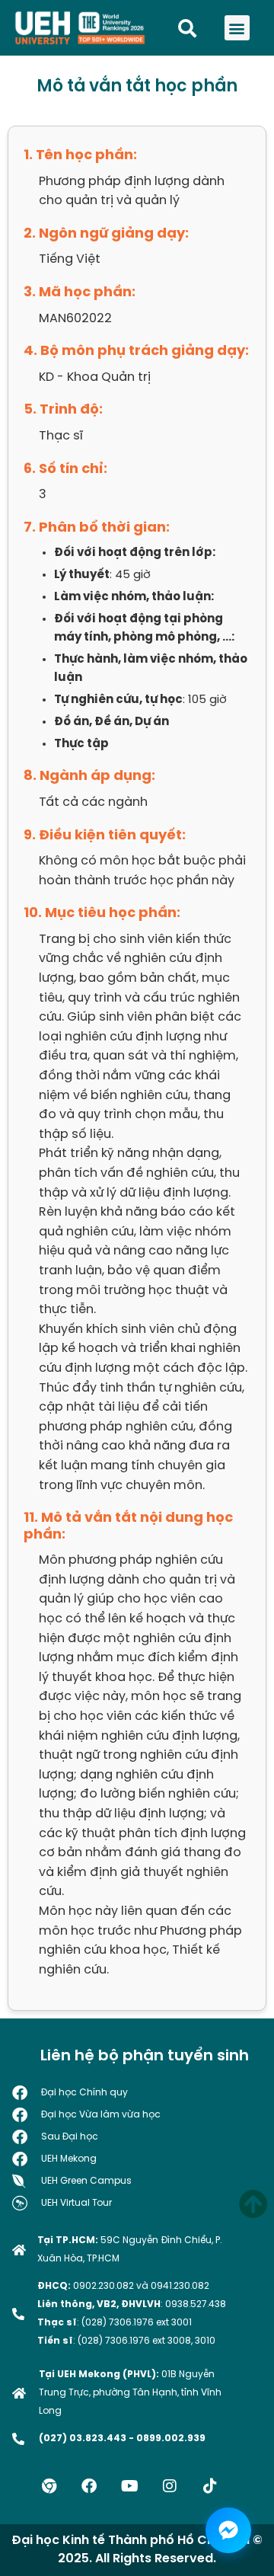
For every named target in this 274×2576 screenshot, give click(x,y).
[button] (237, 28)
